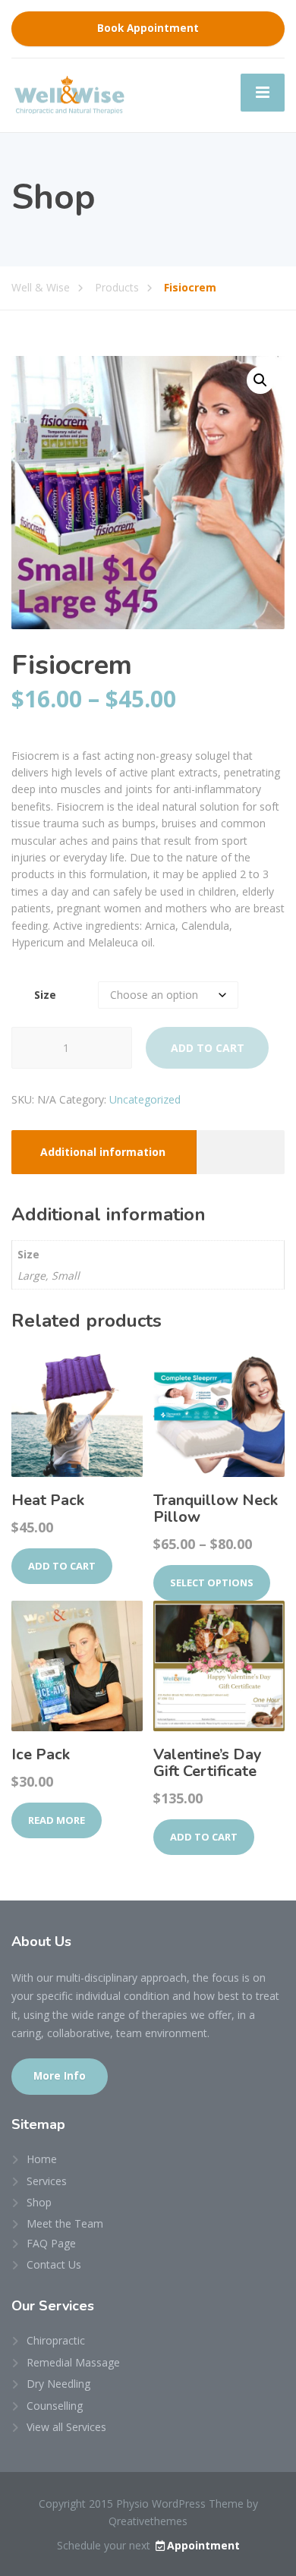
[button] (260, 380)
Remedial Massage (73, 2362)
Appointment (203, 2545)
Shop (39, 2202)
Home (42, 2159)
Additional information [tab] (103, 1152)
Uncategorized (145, 1099)
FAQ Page (51, 2243)
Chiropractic (56, 2340)
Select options (212, 1582)
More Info (60, 2076)
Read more (57, 1820)
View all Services (66, 2427)
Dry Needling (58, 2384)
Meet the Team (65, 2223)
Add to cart (208, 1048)
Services (47, 2181)
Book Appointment (148, 28)
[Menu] (263, 93)
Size (45, 995)
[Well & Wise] (68, 94)
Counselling (55, 2406)
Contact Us (54, 2264)
